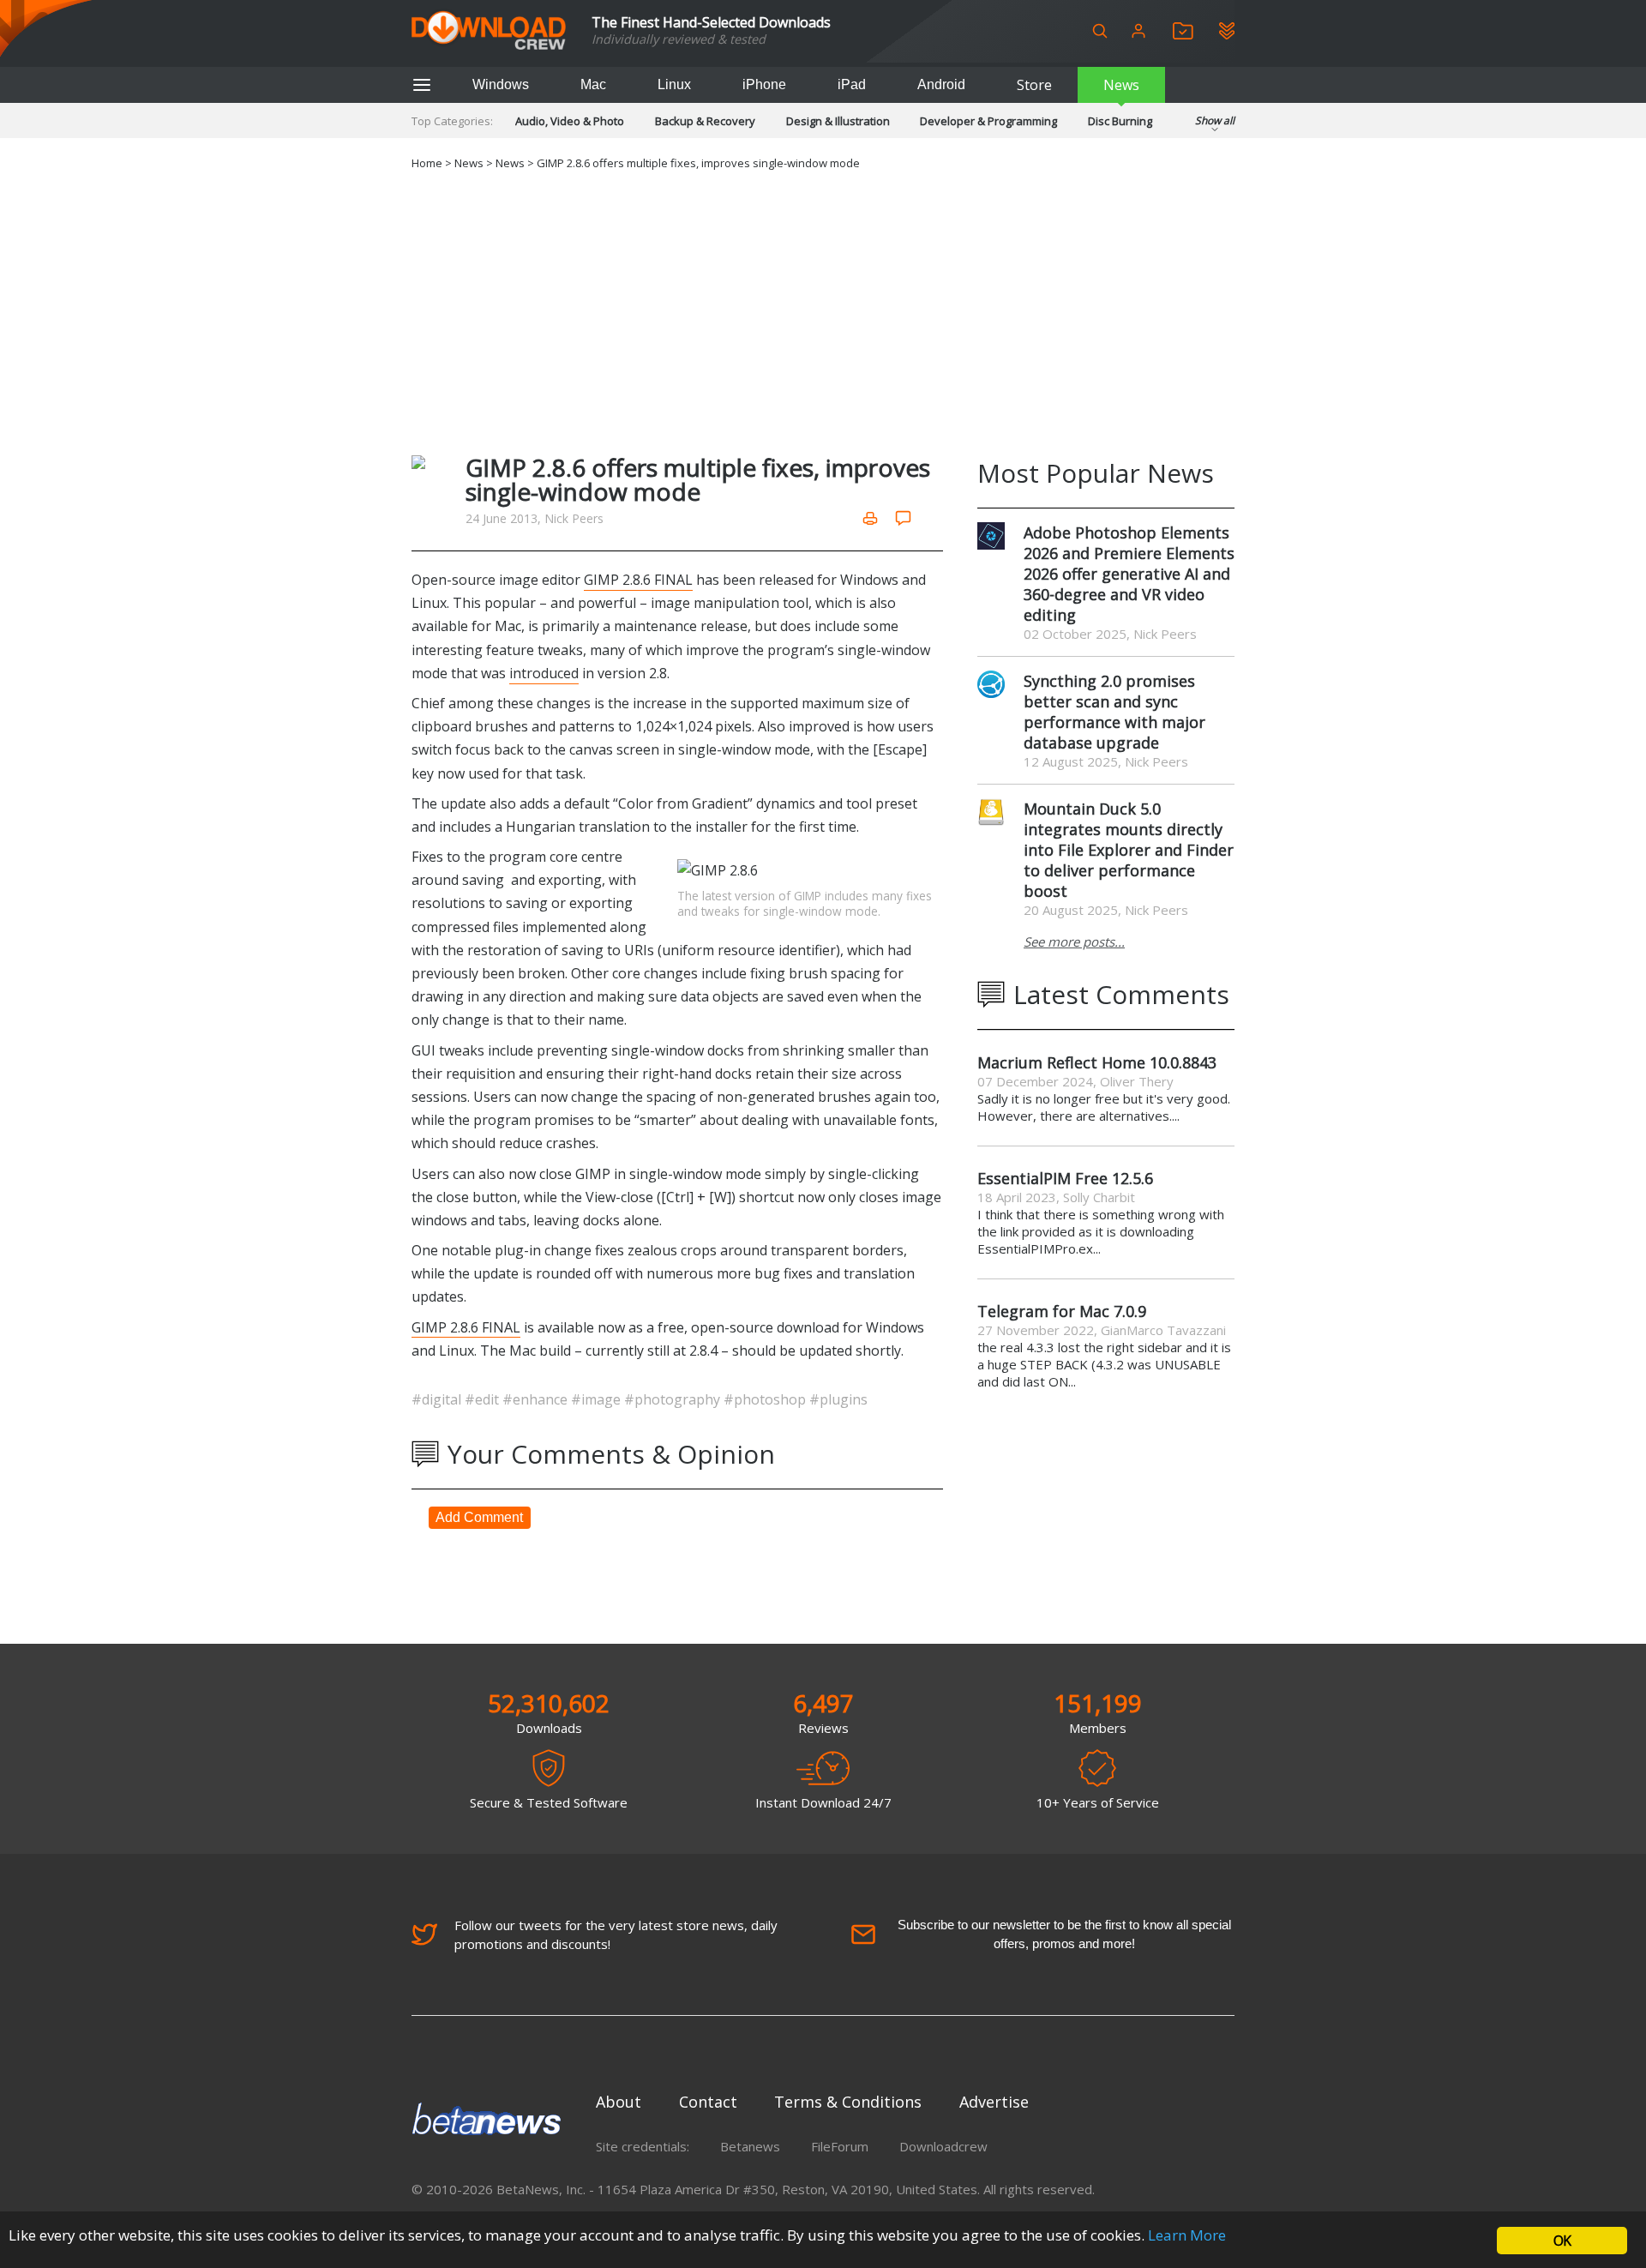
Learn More (1187, 2235)
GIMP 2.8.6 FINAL (638, 580)
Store (1034, 85)
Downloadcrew (943, 2146)
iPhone (764, 84)
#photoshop (766, 1399)
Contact (708, 2102)
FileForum (840, 2146)
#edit (484, 1399)
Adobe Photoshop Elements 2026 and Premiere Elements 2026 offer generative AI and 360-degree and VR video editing (1129, 574)
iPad (852, 84)
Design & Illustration (838, 121)
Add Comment (479, 1517)
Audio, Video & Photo (570, 121)
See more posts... (1074, 941)
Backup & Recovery (705, 121)
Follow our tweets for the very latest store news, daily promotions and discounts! (616, 1934)
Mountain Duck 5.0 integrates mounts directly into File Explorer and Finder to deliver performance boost (1129, 850)
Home (427, 163)
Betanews (750, 2146)
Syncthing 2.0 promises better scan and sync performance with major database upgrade (1114, 712)
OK (1562, 2241)
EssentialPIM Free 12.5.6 (1065, 1178)
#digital (438, 1399)
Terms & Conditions (848, 2102)
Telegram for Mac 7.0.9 (1062, 1311)
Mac (593, 84)
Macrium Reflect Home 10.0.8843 (1097, 1062)
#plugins (838, 1399)
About (619, 2102)
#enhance (537, 1399)
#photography (674, 1399)
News (1121, 85)
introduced (544, 673)
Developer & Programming (988, 121)
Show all (1215, 120)
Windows (501, 84)
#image (598, 1399)
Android (941, 84)
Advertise (994, 2102)
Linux (674, 84)
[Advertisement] (823, 310)
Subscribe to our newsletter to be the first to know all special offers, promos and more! (1064, 1934)
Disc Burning (1120, 121)
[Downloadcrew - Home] (489, 31)
